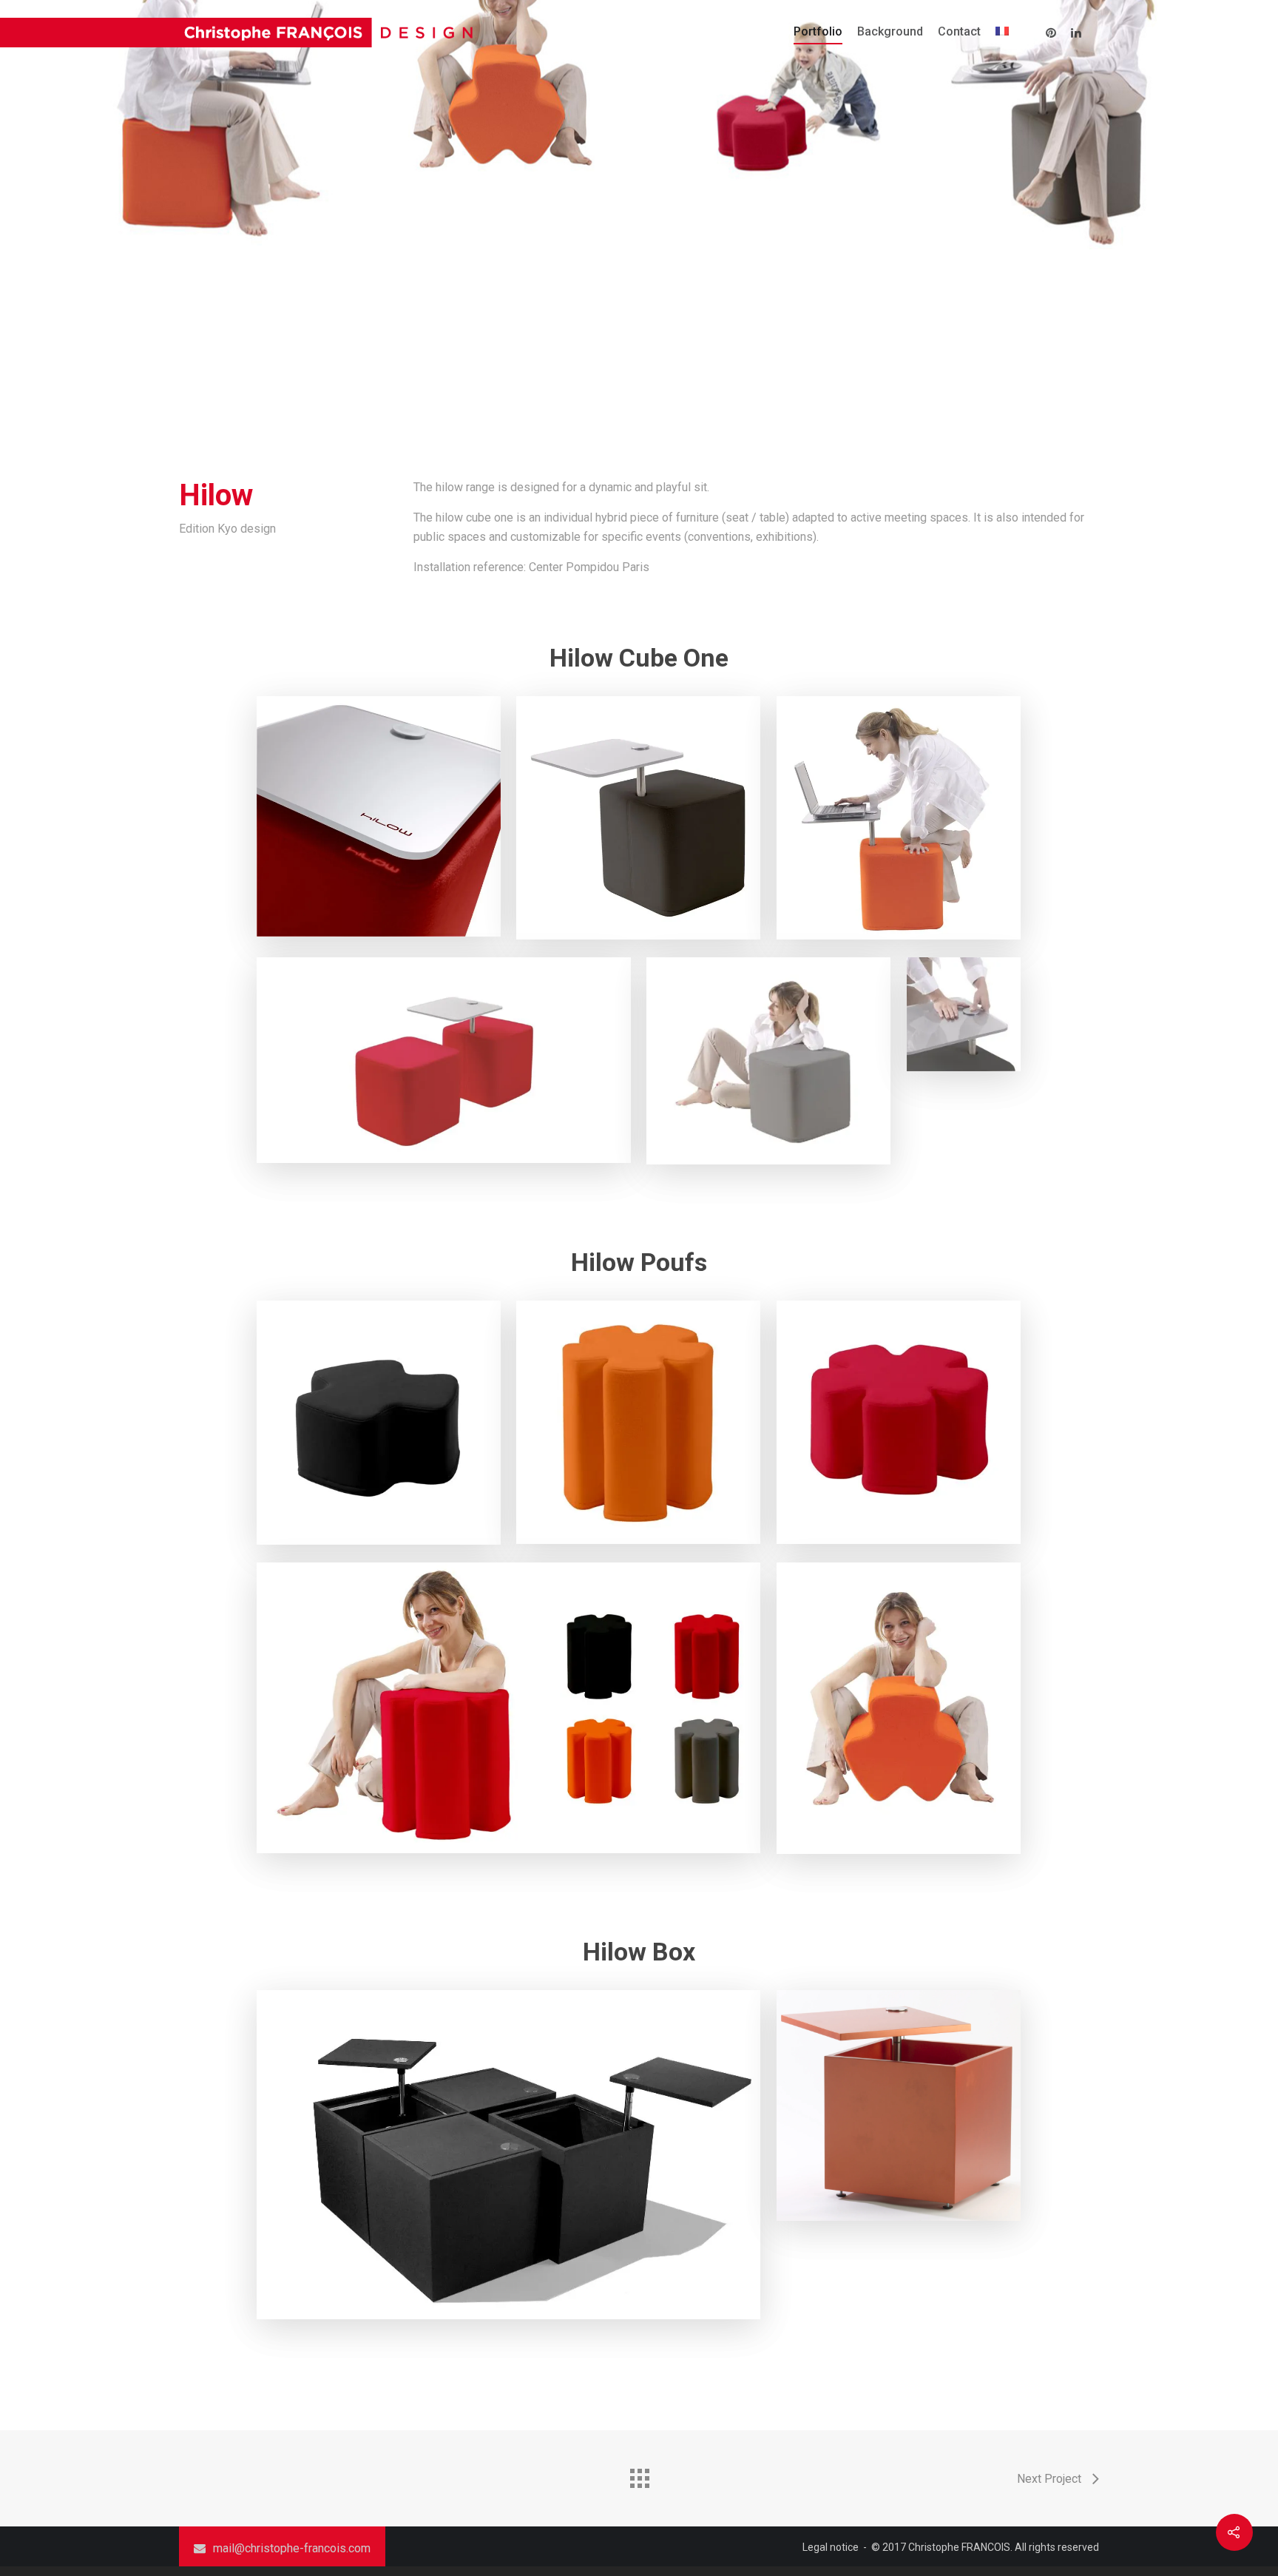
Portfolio (818, 31)
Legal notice (831, 2547)
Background (890, 31)
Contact (959, 31)
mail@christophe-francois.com (292, 2548)
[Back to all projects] (639, 2475)
